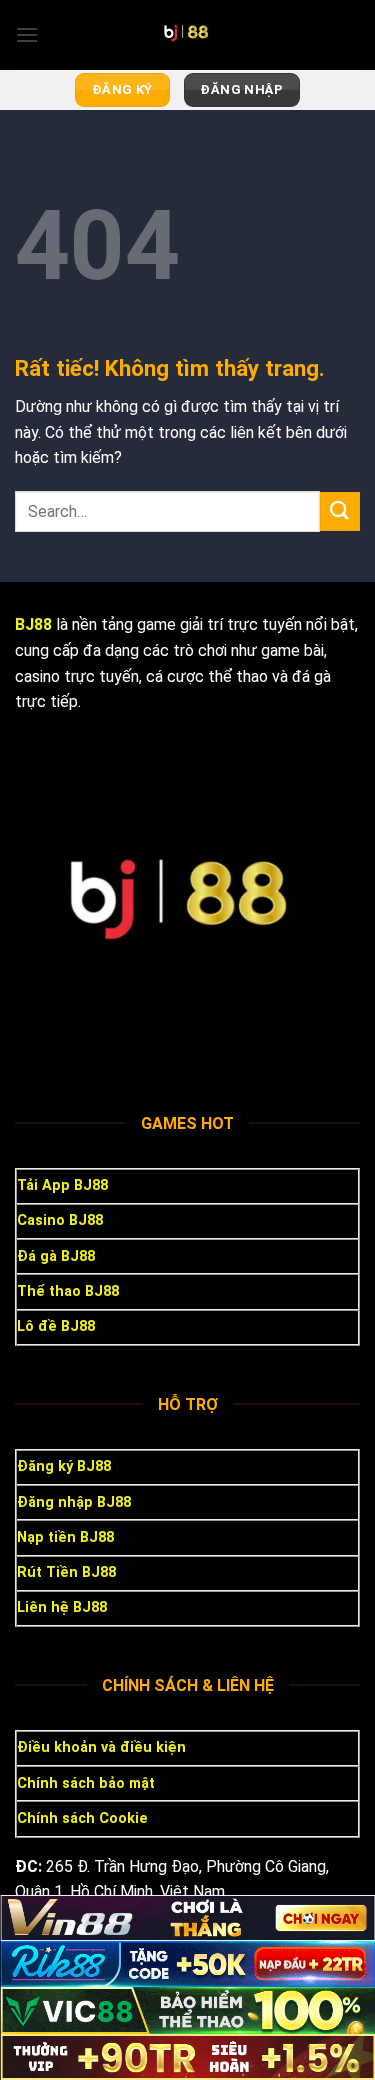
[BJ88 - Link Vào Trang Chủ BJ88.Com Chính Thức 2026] (188, 35)
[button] (27, 34)
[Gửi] (340, 511)
